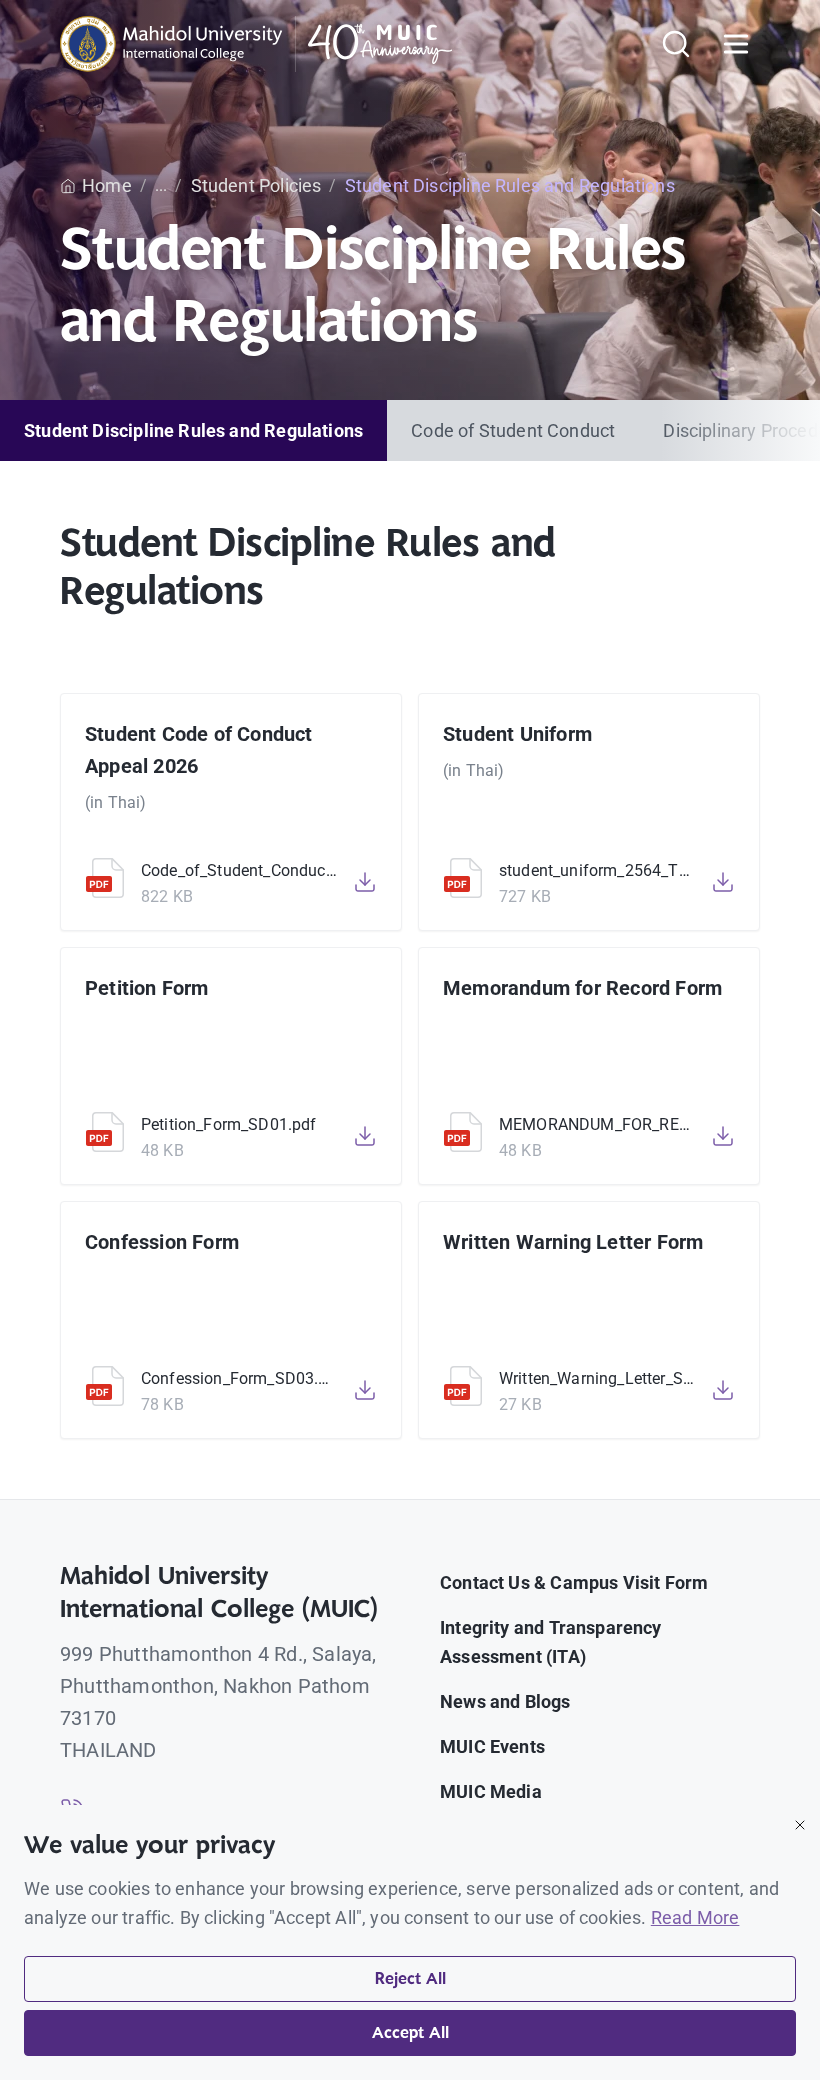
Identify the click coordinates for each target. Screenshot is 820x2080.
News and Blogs (505, 1701)
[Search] (676, 44)
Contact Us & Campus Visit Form (574, 1582)
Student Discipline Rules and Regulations (193, 430)
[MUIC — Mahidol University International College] (256, 44)
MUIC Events (492, 1746)
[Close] (800, 1825)
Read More (695, 1917)
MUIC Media (491, 1791)
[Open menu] (736, 44)
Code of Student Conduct (513, 430)
